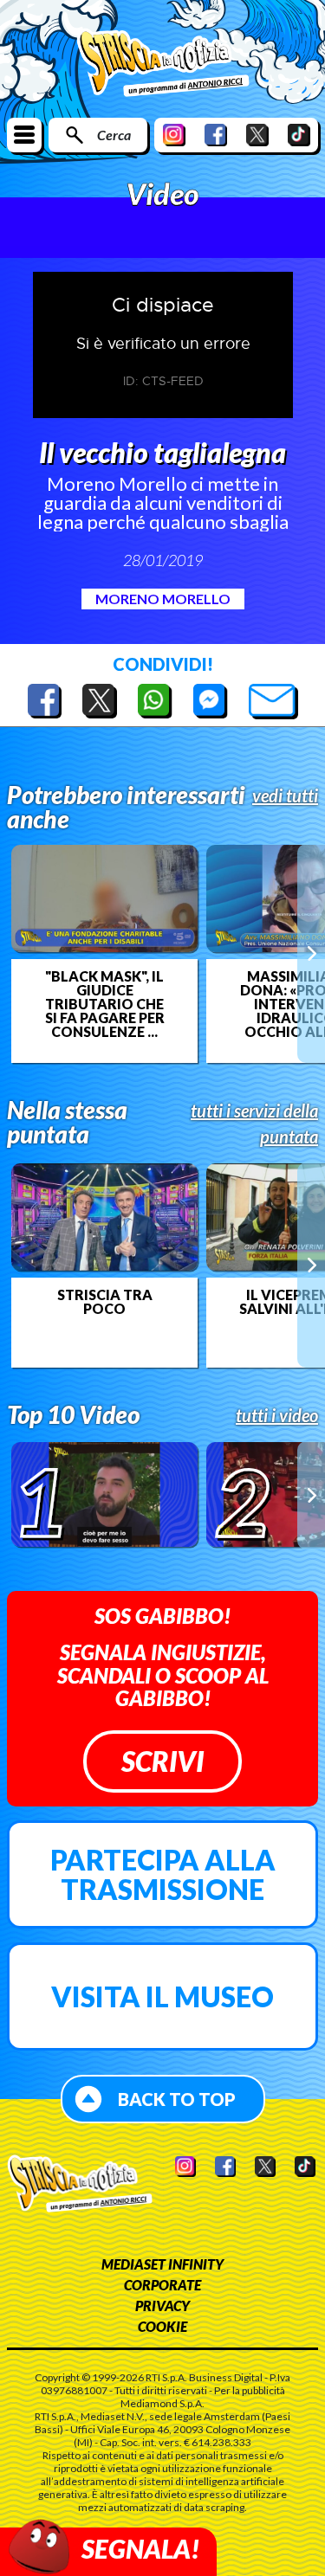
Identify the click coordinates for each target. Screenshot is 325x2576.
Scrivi (162, 1761)
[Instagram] (174, 135)
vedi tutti (285, 795)
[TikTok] (299, 135)
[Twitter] (257, 135)
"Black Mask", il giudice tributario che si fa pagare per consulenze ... (105, 1004)
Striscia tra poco (105, 1302)
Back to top (177, 2099)
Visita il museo (162, 1996)
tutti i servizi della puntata (254, 1124)
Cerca (114, 135)
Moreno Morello (163, 599)
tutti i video (277, 1415)
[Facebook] (216, 135)
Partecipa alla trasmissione (163, 1874)
